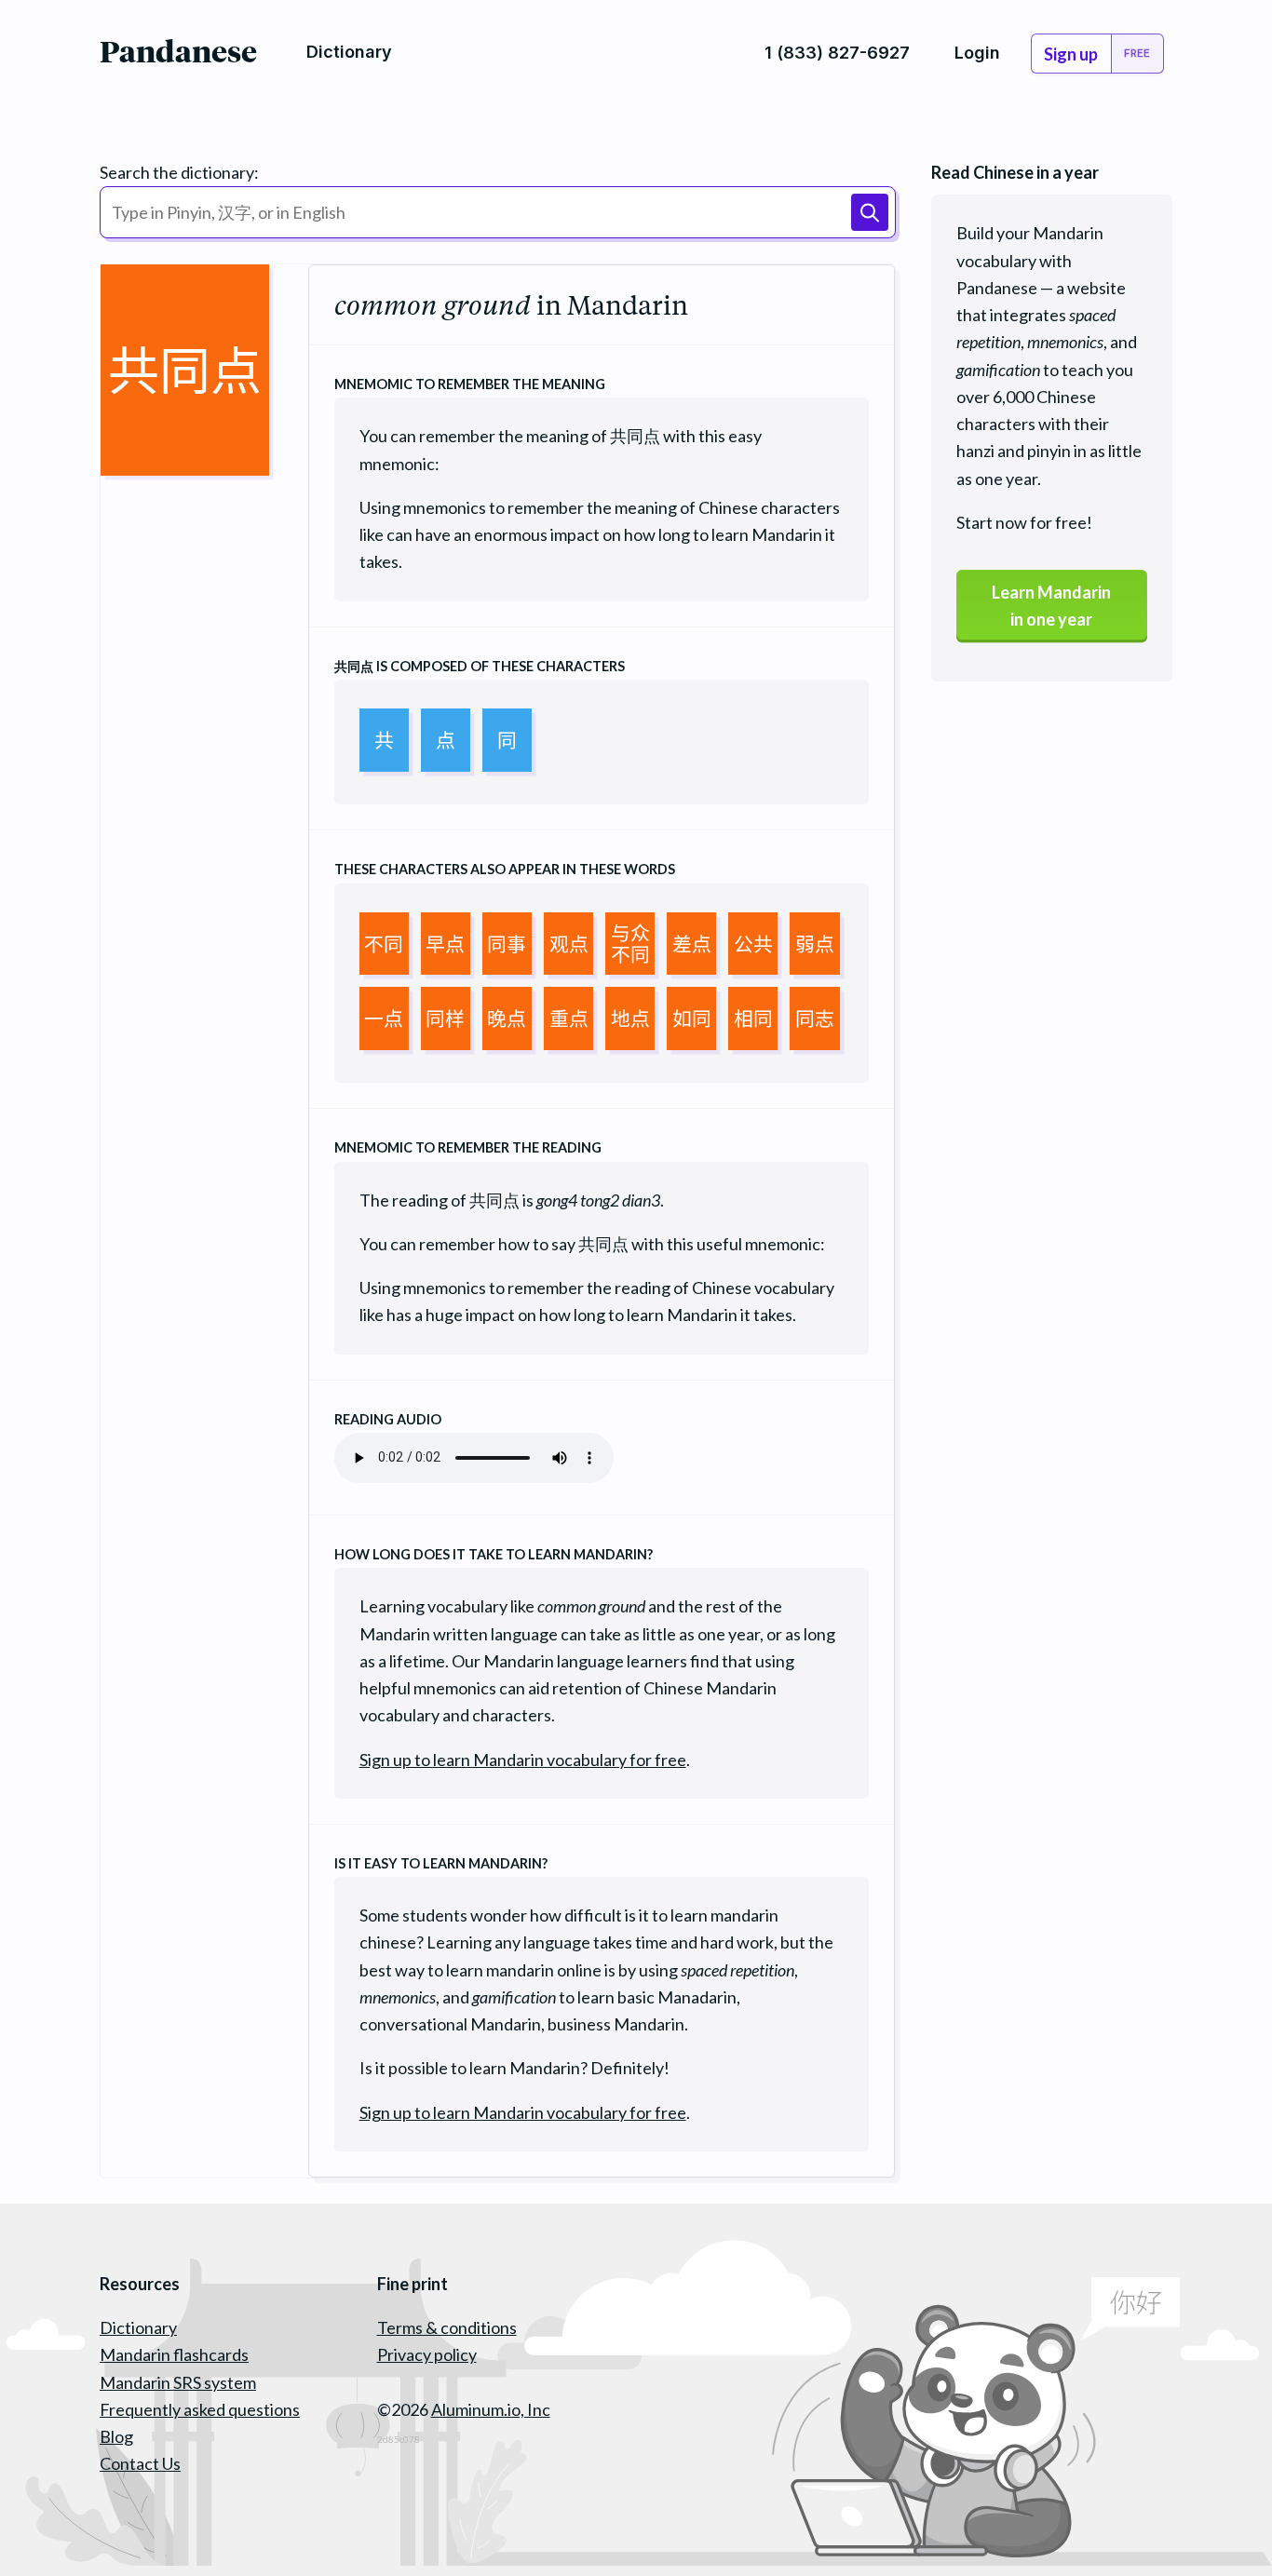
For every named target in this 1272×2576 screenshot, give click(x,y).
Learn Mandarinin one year (1051, 606)
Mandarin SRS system (178, 2382)
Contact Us (140, 2463)
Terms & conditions (447, 2327)
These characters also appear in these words (505, 869)
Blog (116, 2436)
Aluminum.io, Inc (491, 2409)
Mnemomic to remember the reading (468, 1147)
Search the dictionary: (179, 172)
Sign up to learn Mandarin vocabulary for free (523, 1760)
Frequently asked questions (200, 2409)
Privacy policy (427, 2354)
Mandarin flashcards (174, 2354)
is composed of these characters (480, 666)
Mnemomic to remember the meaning (470, 384)
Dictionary (138, 2327)
